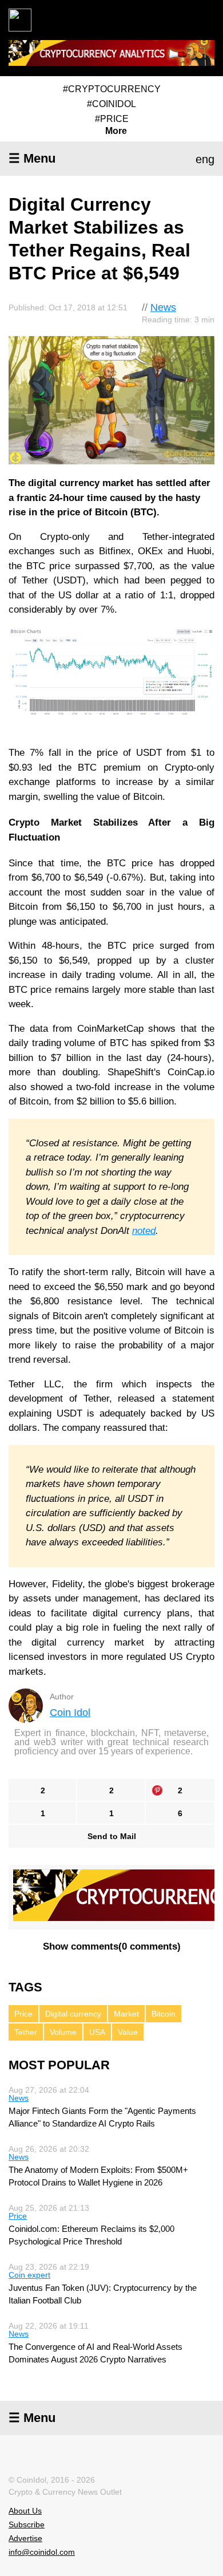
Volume (63, 2032)
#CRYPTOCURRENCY (112, 89)
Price (23, 2014)
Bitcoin (164, 2014)
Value (128, 2032)
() (112, 1946)
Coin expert (29, 2275)
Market (126, 2014)
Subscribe (27, 2524)
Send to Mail (112, 1836)
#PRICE (112, 119)
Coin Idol (70, 1713)
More (116, 131)
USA (97, 2032)
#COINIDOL (111, 104)
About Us (25, 2511)
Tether (26, 2032)
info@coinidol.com (42, 2552)
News (163, 307)
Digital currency (73, 2014)
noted (144, 1231)
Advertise (25, 2538)
